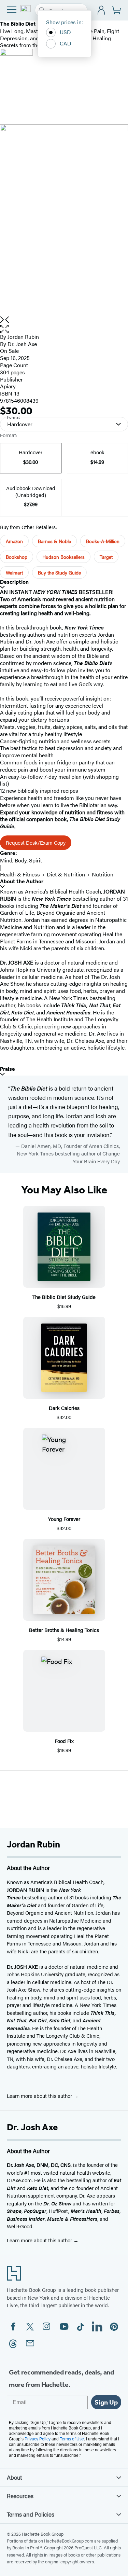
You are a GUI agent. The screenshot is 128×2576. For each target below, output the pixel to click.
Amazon (14, 541)
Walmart (14, 572)
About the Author (22, 881)
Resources (20, 2496)
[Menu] (12, 10)
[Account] (102, 10)
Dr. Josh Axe (22, 344)
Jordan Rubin (23, 337)
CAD (66, 43)
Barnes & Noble (54, 541)
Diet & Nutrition (66, 874)
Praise (8, 1069)
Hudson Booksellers (63, 557)
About (14, 2477)
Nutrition (103, 874)
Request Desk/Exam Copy (36, 842)
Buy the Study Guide (59, 572)
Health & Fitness (20, 874)
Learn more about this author (40, 2096)
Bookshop (17, 557)
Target (106, 557)
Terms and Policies (31, 2514)
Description (14, 582)
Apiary (8, 386)
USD (65, 32)
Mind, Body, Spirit (21, 860)
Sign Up (106, 2402)
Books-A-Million (103, 541)
